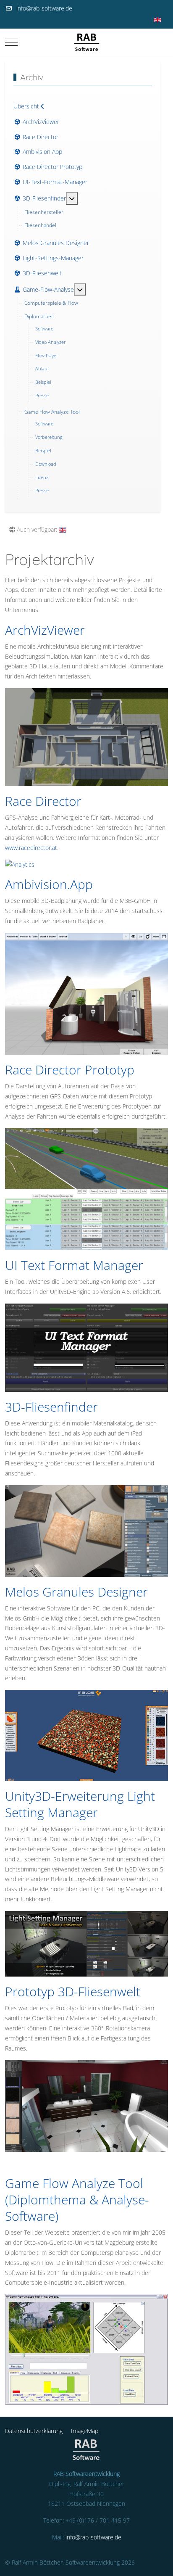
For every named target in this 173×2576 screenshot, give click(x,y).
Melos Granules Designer (76, 1592)
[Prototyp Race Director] (86, 1189)
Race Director (43, 801)
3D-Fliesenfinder (51, 1407)
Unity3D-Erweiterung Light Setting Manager (80, 1804)
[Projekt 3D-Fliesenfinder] (86, 1531)
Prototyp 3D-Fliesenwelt (73, 1991)
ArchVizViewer (45, 630)
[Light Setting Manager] (86, 1944)
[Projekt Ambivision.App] (86, 994)
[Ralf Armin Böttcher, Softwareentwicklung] (87, 42)
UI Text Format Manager (74, 1265)
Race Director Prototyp (70, 1070)
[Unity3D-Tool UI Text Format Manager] (86, 1348)
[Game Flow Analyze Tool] (86, 2350)
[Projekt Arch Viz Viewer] (86, 737)
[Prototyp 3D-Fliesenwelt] (86, 2106)
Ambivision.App (49, 884)
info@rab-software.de (44, 8)
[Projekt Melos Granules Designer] (86, 1735)
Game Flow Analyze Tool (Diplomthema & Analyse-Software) (77, 2200)
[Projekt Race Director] (86, 865)
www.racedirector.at (31, 848)
